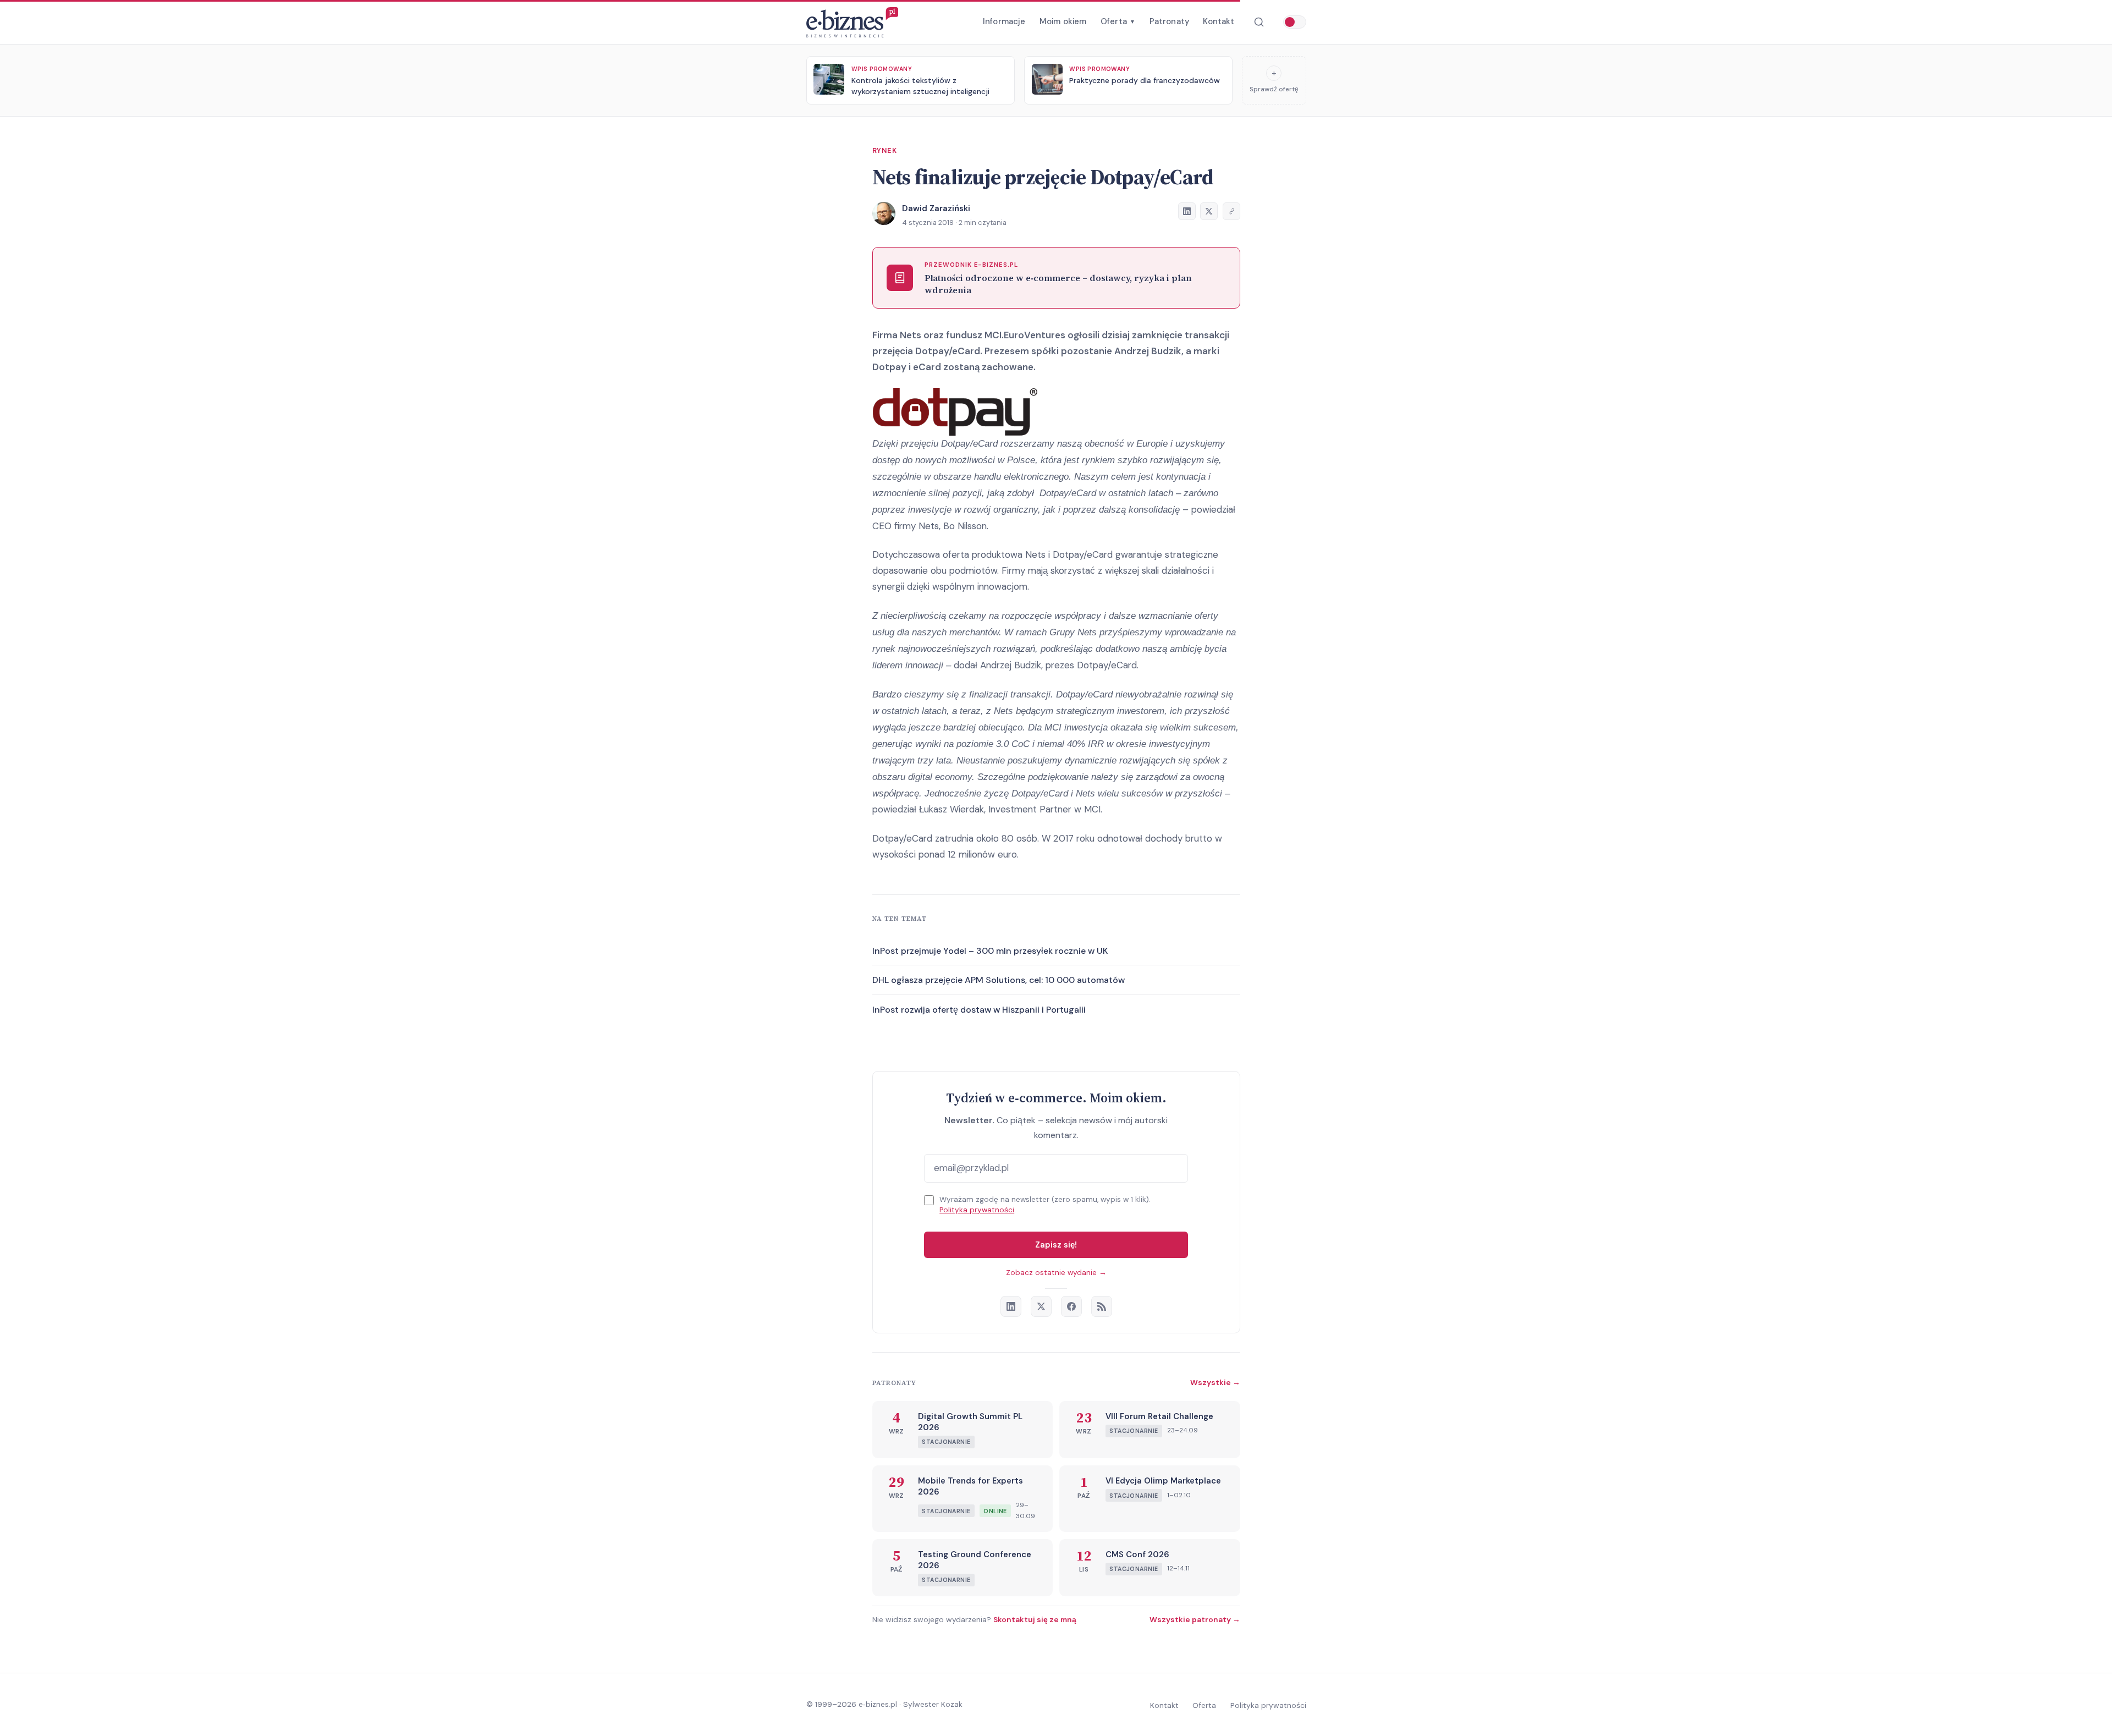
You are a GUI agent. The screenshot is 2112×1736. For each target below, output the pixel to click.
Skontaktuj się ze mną (1035, 1619)
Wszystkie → (1215, 1382)
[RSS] (1102, 1306)
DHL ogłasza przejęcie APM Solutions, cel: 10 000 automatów (999, 980)
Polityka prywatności (977, 1210)
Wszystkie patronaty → (1195, 1619)
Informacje (1004, 21)
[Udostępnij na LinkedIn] (1187, 211)
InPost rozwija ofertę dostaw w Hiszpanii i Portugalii (979, 1010)
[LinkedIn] (1011, 1306)
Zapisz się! (1056, 1245)
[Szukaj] (1259, 22)
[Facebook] (1071, 1306)
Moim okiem (1063, 21)
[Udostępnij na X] (1209, 211)
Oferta (1118, 21)
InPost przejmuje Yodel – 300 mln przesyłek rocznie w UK (990, 951)
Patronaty (1169, 21)
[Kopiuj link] (1231, 211)
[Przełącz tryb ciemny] (1295, 22)
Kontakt (1219, 21)
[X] (1041, 1306)
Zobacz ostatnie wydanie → (1056, 1273)
